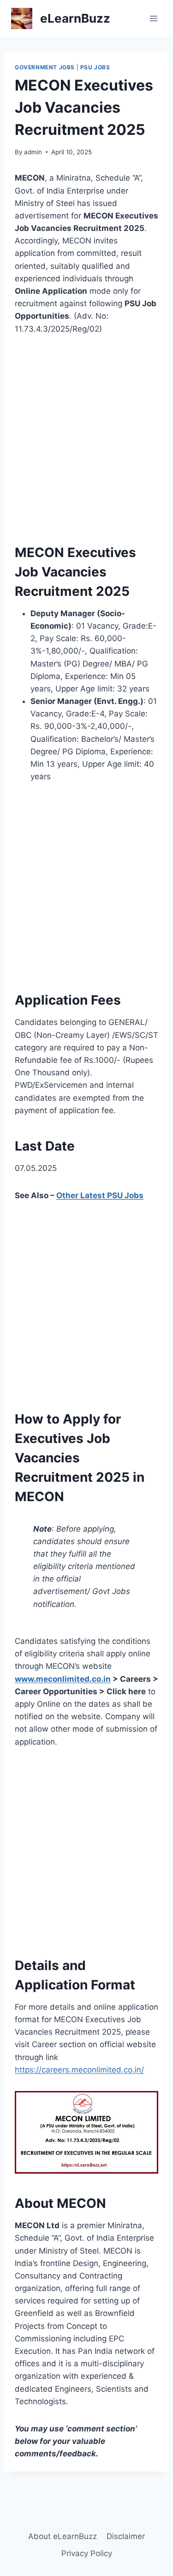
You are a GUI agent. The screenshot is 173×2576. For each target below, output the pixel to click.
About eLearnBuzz (63, 2536)
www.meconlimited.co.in (63, 1679)
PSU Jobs (95, 67)
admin (33, 152)
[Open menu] (153, 18)
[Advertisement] (86, 437)
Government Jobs (45, 67)
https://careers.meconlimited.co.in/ (79, 2070)
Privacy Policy (87, 2553)
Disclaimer (126, 2536)
